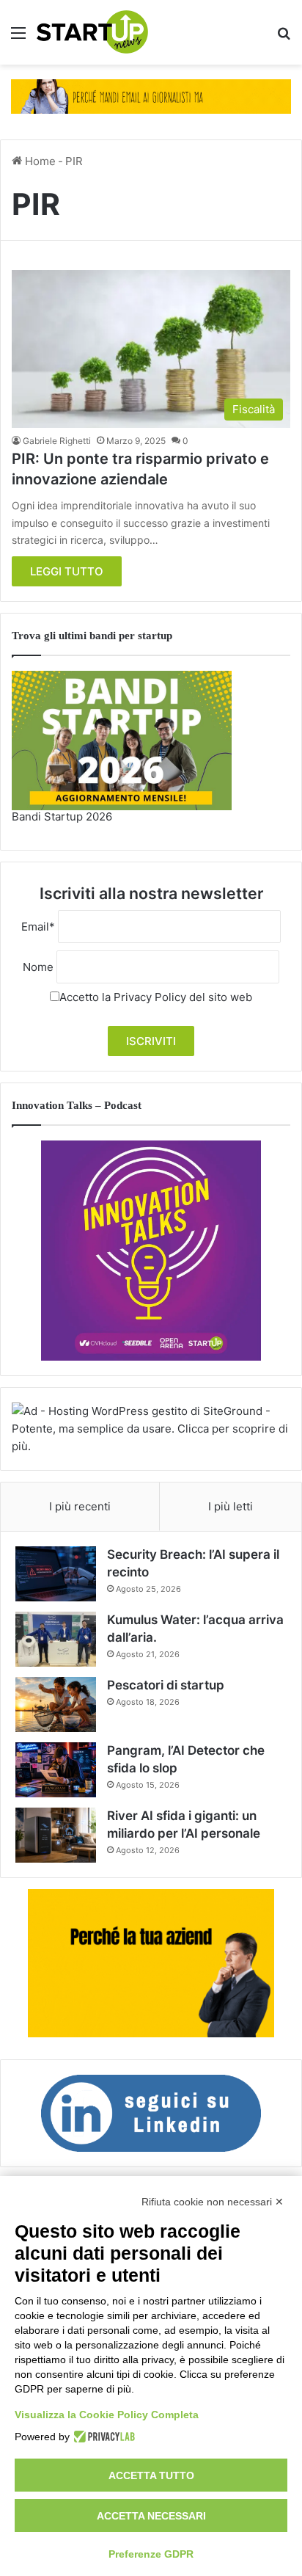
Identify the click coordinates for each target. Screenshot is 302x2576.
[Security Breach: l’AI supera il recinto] (56, 1574)
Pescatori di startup (166, 1685)
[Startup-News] (92, 32)
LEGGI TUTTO (67, 571)
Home (39, 161)
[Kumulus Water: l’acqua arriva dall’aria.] (56, 1639)
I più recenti (80, 1506)
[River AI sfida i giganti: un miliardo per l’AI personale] (56, 1835)
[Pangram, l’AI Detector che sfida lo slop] (56, 1770)
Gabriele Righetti (57, 441)
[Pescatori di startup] (56, 1704)
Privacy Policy (150, 997)
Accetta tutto (151, 2475)
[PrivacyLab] (102, 2437)
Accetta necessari (151, 2516)
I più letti (231, 1506)
